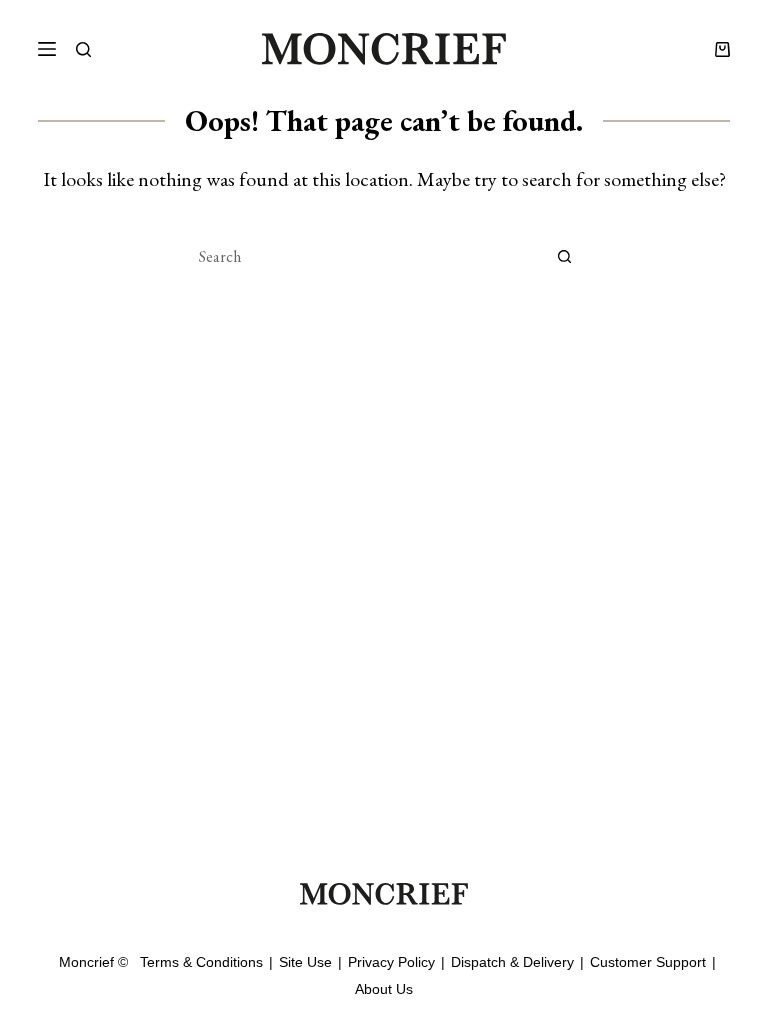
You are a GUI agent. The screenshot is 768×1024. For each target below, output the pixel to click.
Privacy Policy (391, 962)
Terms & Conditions (201, 962)
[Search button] (564, 256)
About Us (384, 989)
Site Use (305, 962)
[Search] (83, 49)
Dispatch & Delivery (512, 962)
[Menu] (47, 49)
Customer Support (648, 962)
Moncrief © (93, 962)
